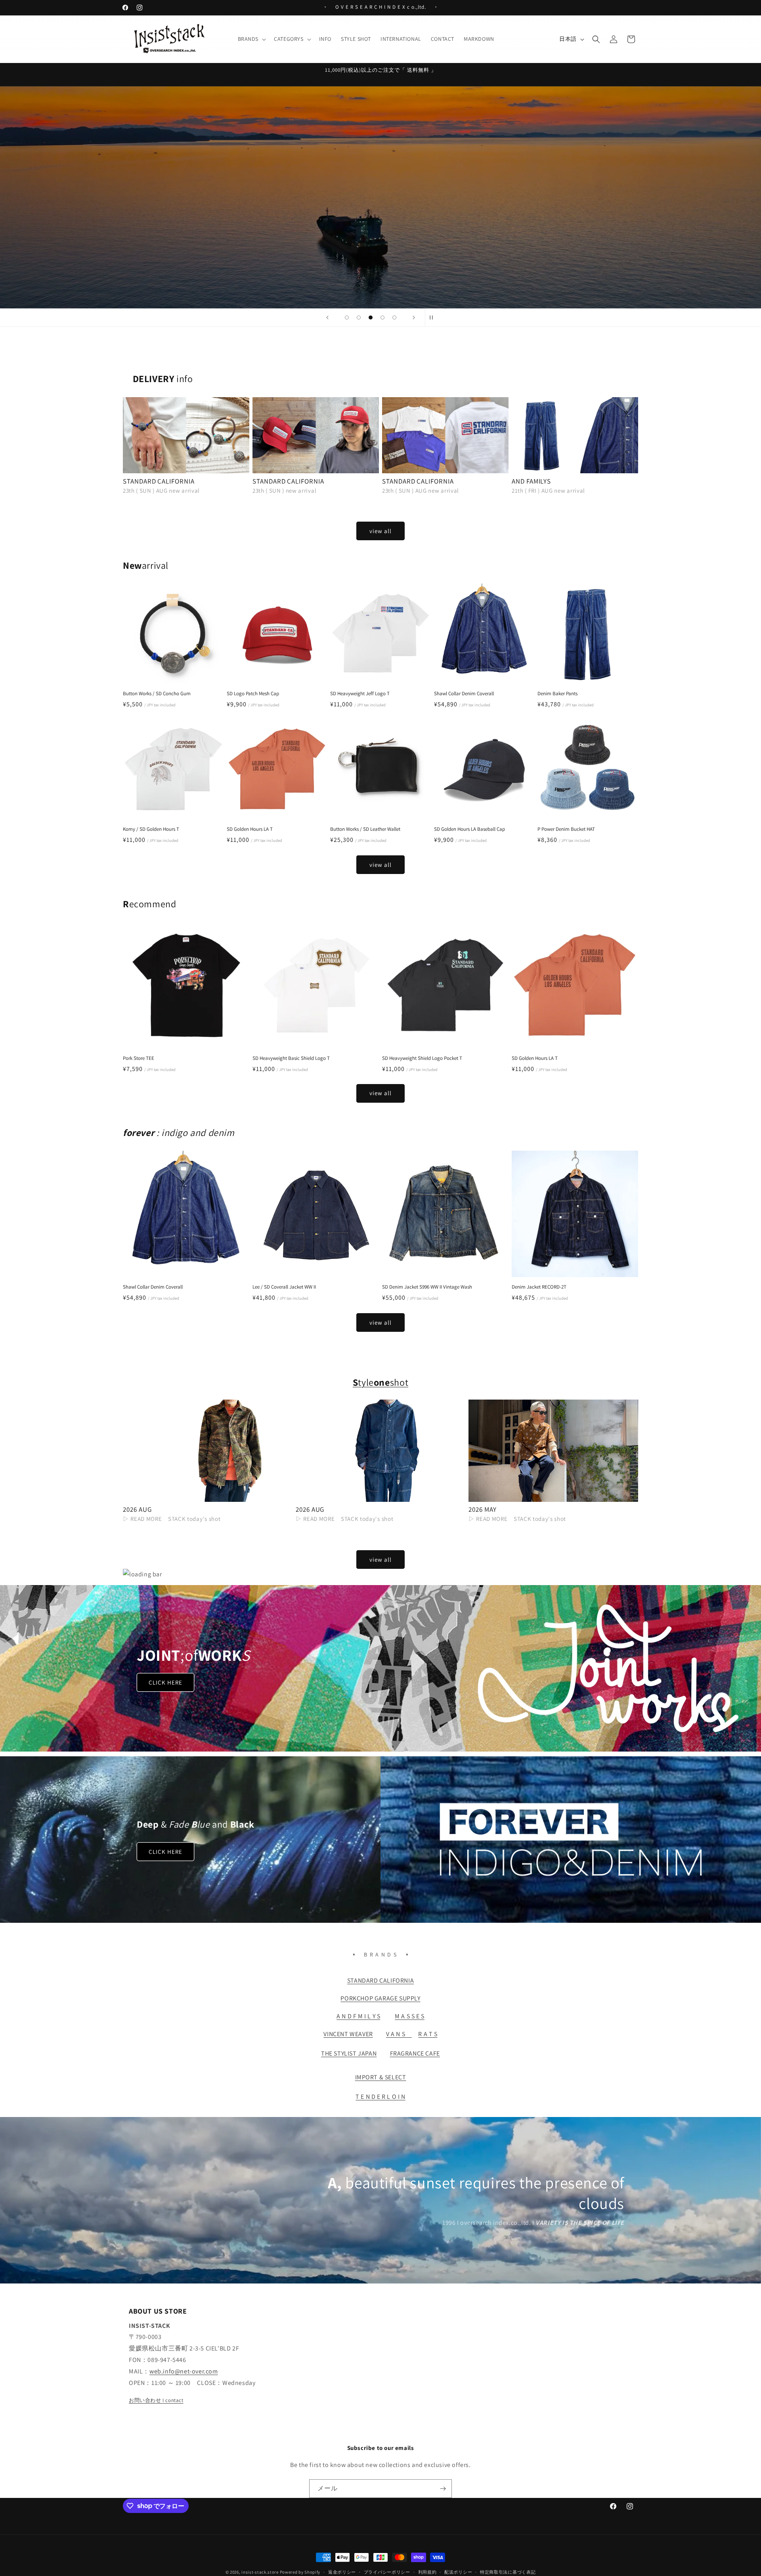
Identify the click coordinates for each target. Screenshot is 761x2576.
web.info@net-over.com (184, 2371)
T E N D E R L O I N (380, 2097)
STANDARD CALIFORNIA (159, 481)
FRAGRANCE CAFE (415, 2053)
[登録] (443, 2489)
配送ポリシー (458, 2572)
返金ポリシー (342, 2572)
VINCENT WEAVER (348, 2034)
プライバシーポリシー (387, 2572)
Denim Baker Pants (557, 694)
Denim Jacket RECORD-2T (539, 1287)
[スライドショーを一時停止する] (434, 317)
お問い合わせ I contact (156, 2400)
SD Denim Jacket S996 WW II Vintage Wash (427, 1287)
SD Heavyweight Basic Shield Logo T (291, 1058)
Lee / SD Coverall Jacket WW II (284, 1287)
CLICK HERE (165, 1682)
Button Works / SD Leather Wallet (365, 829)
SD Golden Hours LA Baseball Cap (469, 829)
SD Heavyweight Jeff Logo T (360, 694)
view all (380, 531)
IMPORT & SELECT (381, 2077)
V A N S (399, 2034)
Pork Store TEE (139, 1058)
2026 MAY (483, 1510)
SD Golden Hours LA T (250, 829)
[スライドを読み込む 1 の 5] (347, 317)
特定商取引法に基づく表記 (508, 2572)
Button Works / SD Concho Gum (157, 694)
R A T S (428, 2034)
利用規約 (427, 2572)
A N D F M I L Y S (358, 2016)
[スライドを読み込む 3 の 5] (371, 317)
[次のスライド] (414, 317)
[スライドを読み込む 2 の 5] (359, 317)
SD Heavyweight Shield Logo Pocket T (422, 1058)
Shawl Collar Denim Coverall (464, 694)
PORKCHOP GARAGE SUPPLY (380, 1998)
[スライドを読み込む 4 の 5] (382, 317)
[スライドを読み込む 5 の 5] (394, 317)
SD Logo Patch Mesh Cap (253, 694)
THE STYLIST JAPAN (349, 2053)
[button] (251, 39)
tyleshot (380, 1382)
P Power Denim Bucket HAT (566, 829)
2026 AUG (137, 1510)
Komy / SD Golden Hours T (151, 829)
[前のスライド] (327, 317)
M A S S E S (410, 2016)
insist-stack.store (260, 2572)
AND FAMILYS (531, 481)
